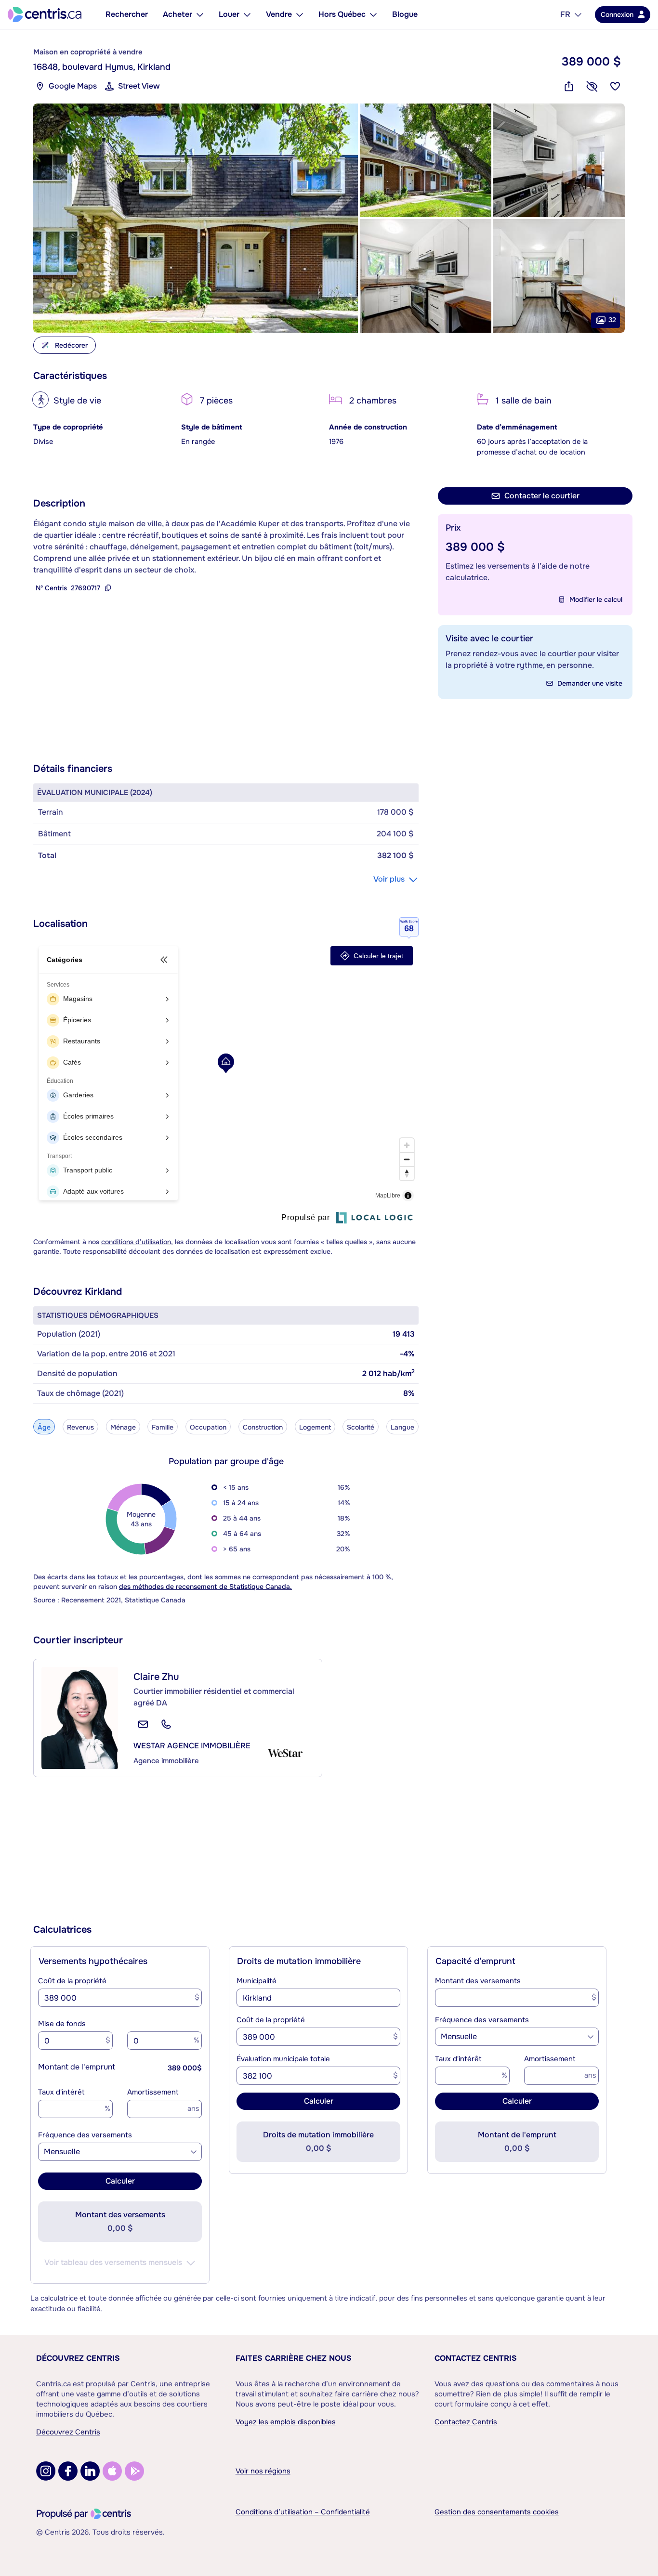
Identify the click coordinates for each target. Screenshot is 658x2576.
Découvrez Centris (78, 2358)
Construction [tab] (263, 1427)
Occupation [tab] (208, 1427)
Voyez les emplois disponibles (286, 2422)
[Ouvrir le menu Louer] (247, 14)
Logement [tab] (315, 1427)
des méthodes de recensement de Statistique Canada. (205, 1587)
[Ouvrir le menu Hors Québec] (373, 14)
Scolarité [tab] (361, 1427)
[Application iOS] (112, 2471)
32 (612, 320)
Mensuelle (62, 2152)
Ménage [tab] (123, 1427)
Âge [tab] (44, 1427)
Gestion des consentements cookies (497, 2512)
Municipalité (257, 1981)
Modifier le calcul (596, 599)
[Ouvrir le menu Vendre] (300, 14)
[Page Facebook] (68, 2471)
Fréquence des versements (85, 2135)
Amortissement (153, 2092)
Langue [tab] (402, 1427)
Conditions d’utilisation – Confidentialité (303, 2512)
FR (565, 14)
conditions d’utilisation (136, 1242)
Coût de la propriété (72, 1981)
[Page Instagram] (46, 2471)
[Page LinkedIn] (90, 2471)
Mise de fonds (62, 2024)
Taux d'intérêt (61, 2092)
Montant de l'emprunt (77, 2067)
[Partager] (569, 86)
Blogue (405, 14)
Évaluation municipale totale (283, 2059)
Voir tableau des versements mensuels (113, 2262)
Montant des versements (478, 1981)
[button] (196, 218)
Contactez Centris (476, 2358)
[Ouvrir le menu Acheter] (200, 14)
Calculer (120, 2181)
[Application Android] (134, 2471)
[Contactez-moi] (143, 1724)
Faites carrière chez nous (294, 2358)
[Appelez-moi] (166, 1724)
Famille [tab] (163, 1427)
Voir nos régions (263, 2471)
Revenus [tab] (80, 1427)
